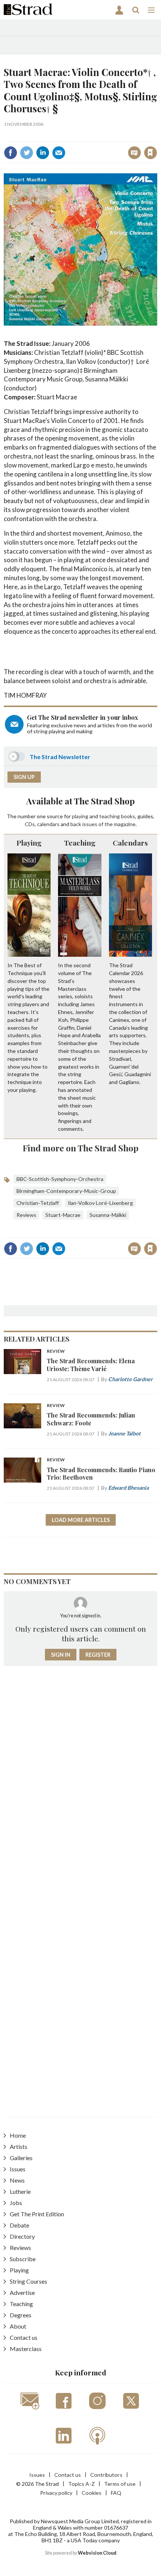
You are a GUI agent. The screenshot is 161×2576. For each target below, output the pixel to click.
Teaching (80, 843)
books (128, 816)
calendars (48, 824)
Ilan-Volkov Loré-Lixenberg (100, 1203)
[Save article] (151, 153)
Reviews (26, 1215)
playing (80, 816)
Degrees (21, 2315)
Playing (29, 843)
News (17, 2180)
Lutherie (20, 2191)
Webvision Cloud (97, 2553)
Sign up (24, 777)
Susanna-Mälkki (108, 1215)
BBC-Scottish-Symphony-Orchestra (60, 1179)
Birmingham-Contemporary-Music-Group (66, 1191)
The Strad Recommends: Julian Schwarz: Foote (91, 1419)
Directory (22, 2236)
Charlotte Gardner (130, 1379)
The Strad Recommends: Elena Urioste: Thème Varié (91, 1365)
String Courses (28, 2281)
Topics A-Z (81, 2484)
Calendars (130, 843)
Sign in (57, 136)
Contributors (106, 2475)
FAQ (116, 2493)
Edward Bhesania (128, 1488)
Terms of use (120, 2484)
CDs (30, 824)
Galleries (21, 2158)
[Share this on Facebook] (10, 153)
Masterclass (26, 2349)
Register (98, 1655)
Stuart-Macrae (63, 1215)
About (18, 2326)
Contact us (24, 2337)
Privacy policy (56, 2493)
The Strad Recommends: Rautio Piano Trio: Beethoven (101, 1473)
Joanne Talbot (124, 1433)
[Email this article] (59, 153)
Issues (18, 2169)
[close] (156, 136)
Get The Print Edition (37, 2214)
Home (18, 2135)
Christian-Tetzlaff (38, 1203)
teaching (110, 816)
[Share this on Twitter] (27, 153)
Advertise (22, 2292)
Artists (19, 2146)
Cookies (92, 2493)
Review (56, 1351)
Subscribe (23, 2259)
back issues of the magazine (103, 824)
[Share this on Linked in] (43, 153)
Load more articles (81, 1520)
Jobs (16, 2203)
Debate (19, 2225)
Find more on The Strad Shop (81, 1148)
